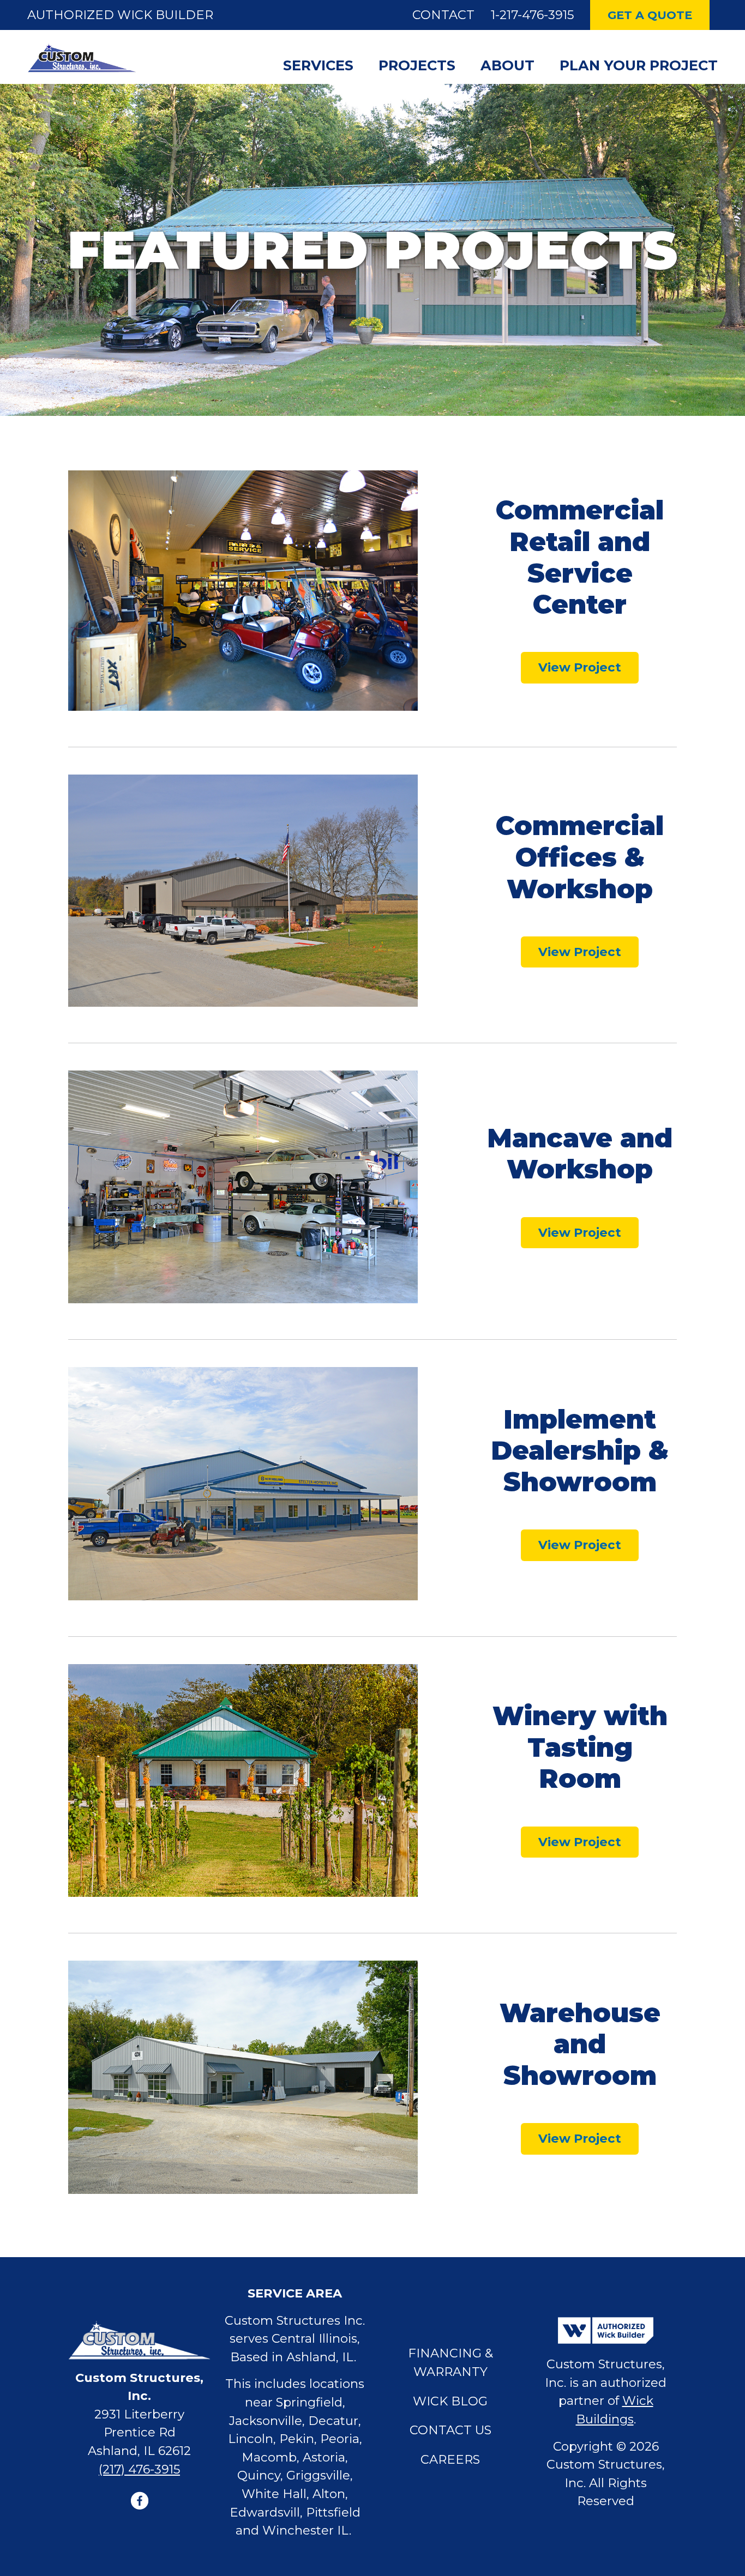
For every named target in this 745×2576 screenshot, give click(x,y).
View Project (580, 667)
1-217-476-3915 (532, 15)
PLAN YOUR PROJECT (639, 65)
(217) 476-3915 (139, 2469)
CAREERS (450, 2459)
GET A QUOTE (650, 15)
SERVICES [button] (318, 65)
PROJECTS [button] (417, 65)
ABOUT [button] (507, 65)
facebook (140, 2501)
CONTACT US (450, 2430)
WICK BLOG (450, 2401)
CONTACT (443, 15)
